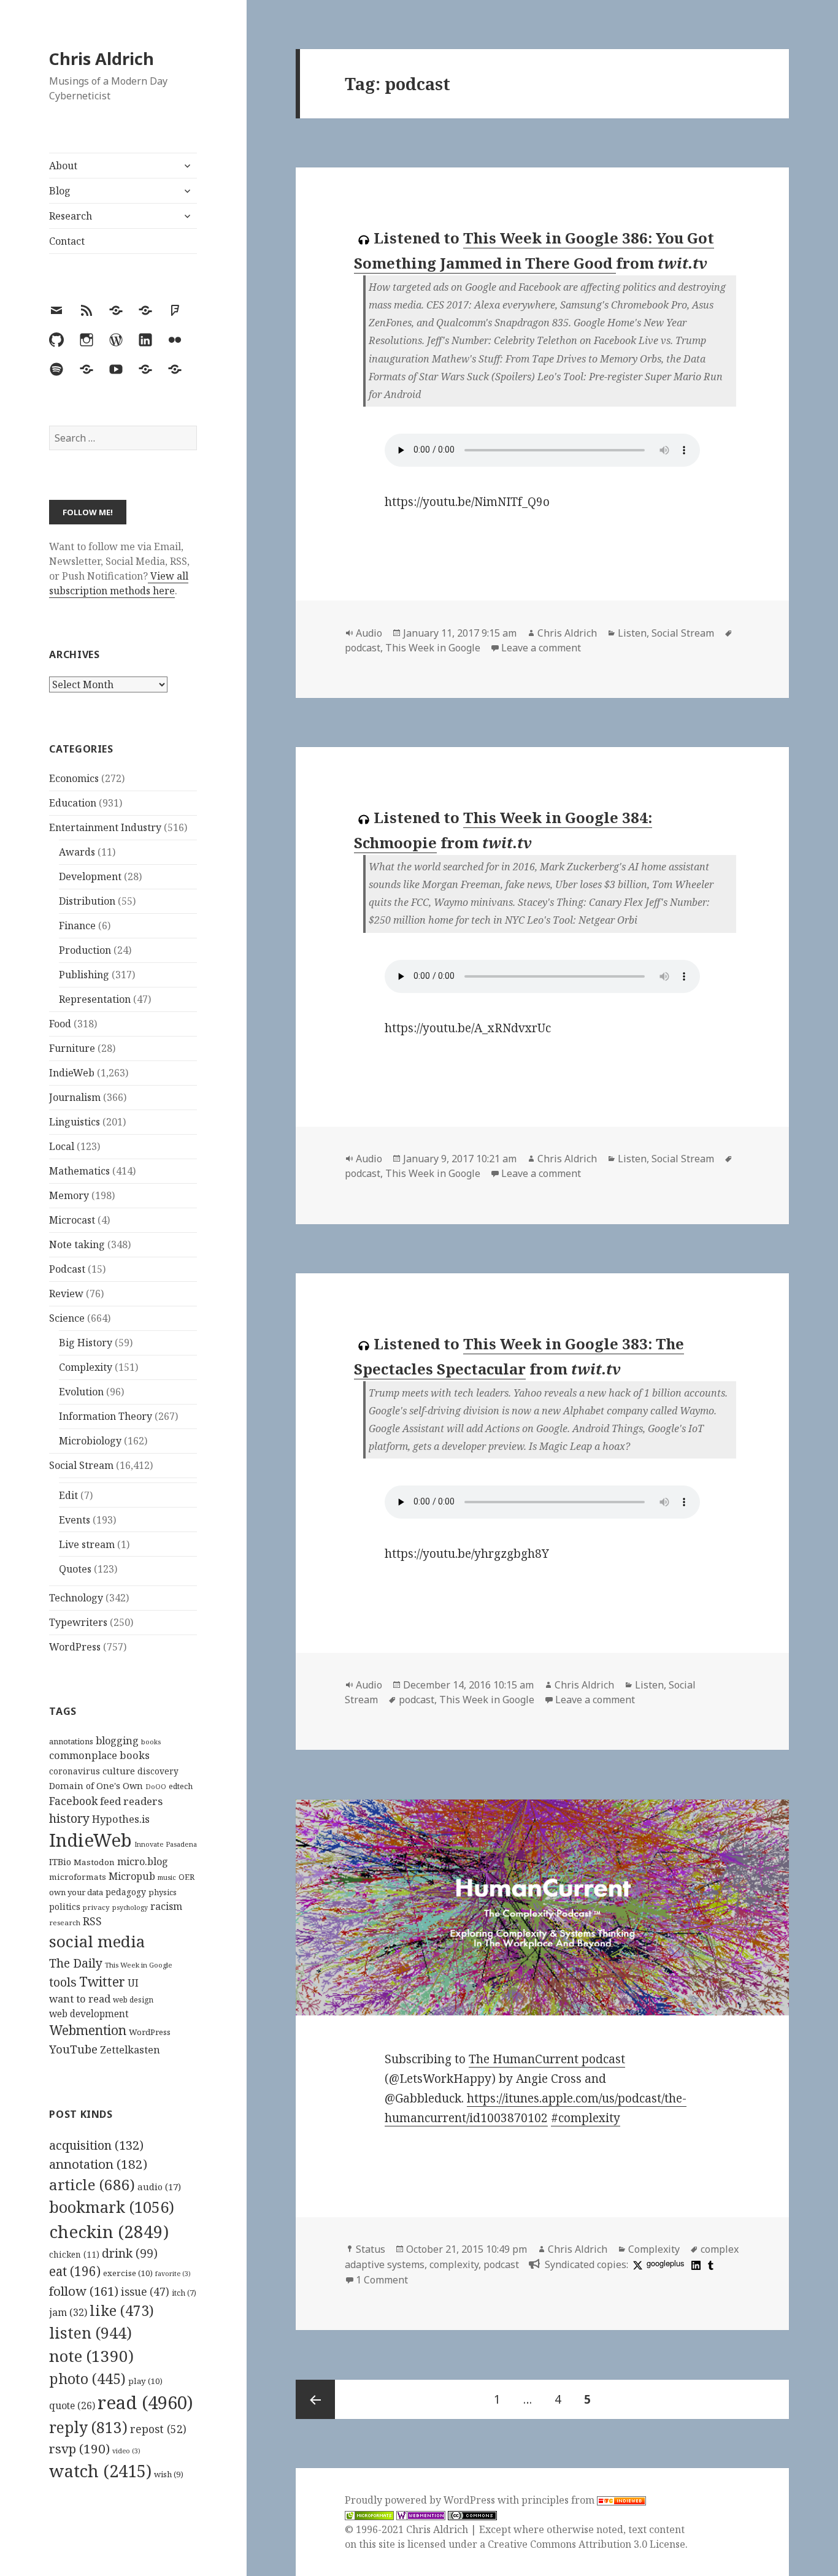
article (92, 2184)
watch (100, 2471)
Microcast (72, 1220)
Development (90, 876)
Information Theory (106, 1416)
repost (158, 2429)
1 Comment (382, 2280)
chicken (74, 2255)
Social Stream (81, 1465)
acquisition (96, 2145)
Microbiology (90, 1441)
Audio (369, 633)
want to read (80, 1999)
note (91, 2356)
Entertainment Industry (105, 827)
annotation (98, 2164)
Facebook (73, 1801)
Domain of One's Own (96, 1786)
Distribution (87, 901)
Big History (86, 1343)
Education (73, 803)
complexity (454, 2264)
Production (85, 950)
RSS (92, 1921)
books (151, 1742)
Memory (69, 1195)
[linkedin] (694, 2264)
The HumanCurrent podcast (547, 2059)
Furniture (72, 1048)
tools (63, 1982)
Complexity (86, 1367)
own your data (76, 1892)
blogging (117, 1741)
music (167, 1877)
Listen (632, 633)
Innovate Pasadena (166, 1844)
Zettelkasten (130, 2050)
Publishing (84, 975)
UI (133, 1983)
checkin (109, 2231)
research (65, 1922)
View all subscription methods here (119, 583)
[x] (636, 2264)
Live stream (87, 1544)
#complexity (586, 2118)
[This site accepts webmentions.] (421, 2515)
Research (71, 216)
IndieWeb (72, 1073)
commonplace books (99, 1755)
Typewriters (78, 1622)
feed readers (131, 1801)
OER (186, 1877)
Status (371, 2249)
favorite (173, 2274)
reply (88, 2427)
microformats (78, 1877)
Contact (67, 241)
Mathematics (79, 1171)
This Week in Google (139, 1965)
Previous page (315, 2399)
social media (97, 1941)
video (126, 2451)
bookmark (112, 2207)
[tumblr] (709, 2264)
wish (169, 2474)
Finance (77, 926)
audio (159, 2187)
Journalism (75, 1097)
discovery (158, 1771)
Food (60, 1024)
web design (133, 2000)
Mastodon (94, 1862)
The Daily (76, 1963)
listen (90, 2333)
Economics (74, 778)
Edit (68, 1495)
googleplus (665, 2263)
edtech (181, 1786)
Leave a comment (541, 648)
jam (68, 2312)
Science (67, 1318)
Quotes (75, 1569)
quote (72, 2405)
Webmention (88, 2030)
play (145, 2381)
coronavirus (75, 1771)
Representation (95, 999)
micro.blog (143, 1861)
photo (87, 2379)
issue (145, 2292)
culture (119, 1771)
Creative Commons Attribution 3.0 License (586, 2544)
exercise (128, 2273)
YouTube (73, 2049)
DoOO (156, 1787)
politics (65, 1907)
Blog (60, 191)
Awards (77, 852)
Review (66, 1294)
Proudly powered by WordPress (421, 2500)
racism (166, 1906)
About (63, 166)
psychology (130, 1907)
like (122, 2310)
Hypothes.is (121, 1819)
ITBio (60, 1862)
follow (84, 2291)
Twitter (102, 1981)
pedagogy (126, 1892)
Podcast (67, 1269)
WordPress (75, 1647)
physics (163, 1892)
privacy (96, 1907)
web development (89, 2014)
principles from (559, 2500)
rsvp (79, 2448)
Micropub (132, 1876)
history (69, 1818)
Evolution (81, 1392)
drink (130, 2253)
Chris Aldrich (102, 59)
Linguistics (75, 1122)
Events (75, 1520)
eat (75, 2271)
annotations (71, 1741)
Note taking (77, 1244)
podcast (363, 648)
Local (62, 1146)
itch (184, 2293)
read (145, 2402)
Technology (76, 1598)
